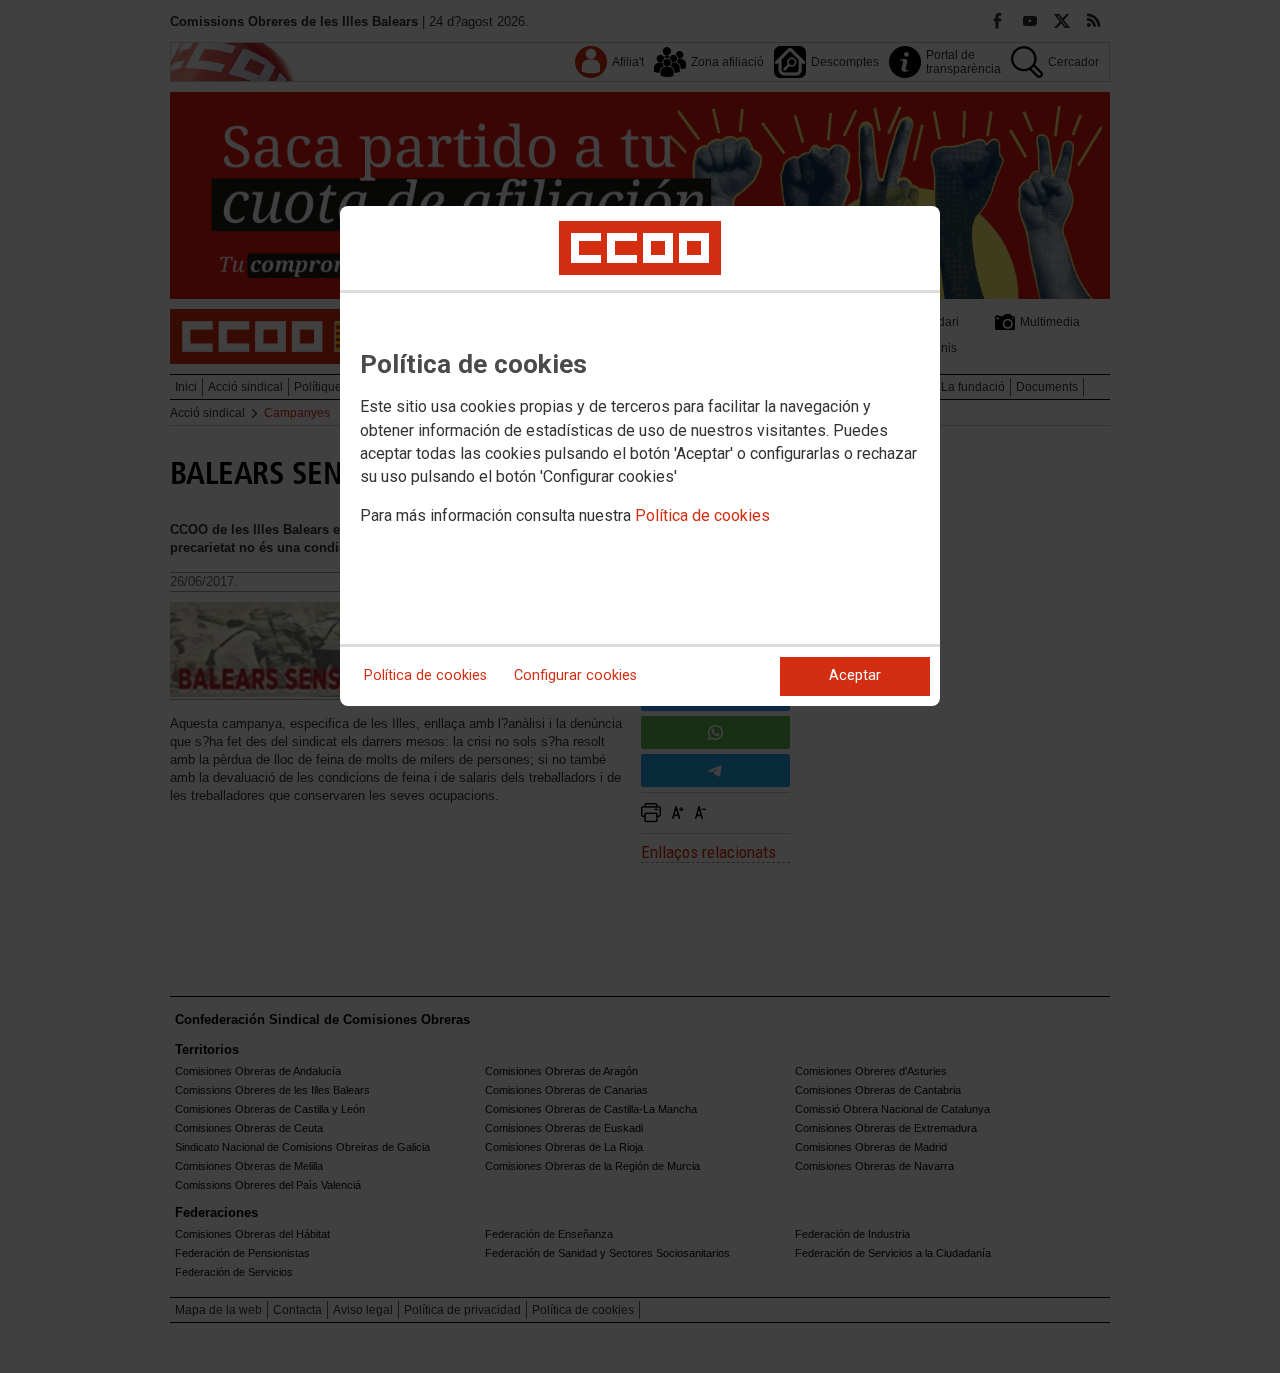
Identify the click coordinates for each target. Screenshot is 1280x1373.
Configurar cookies (575, 675)
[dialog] (640, 456)
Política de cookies (702, 515)
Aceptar (855, 675)
